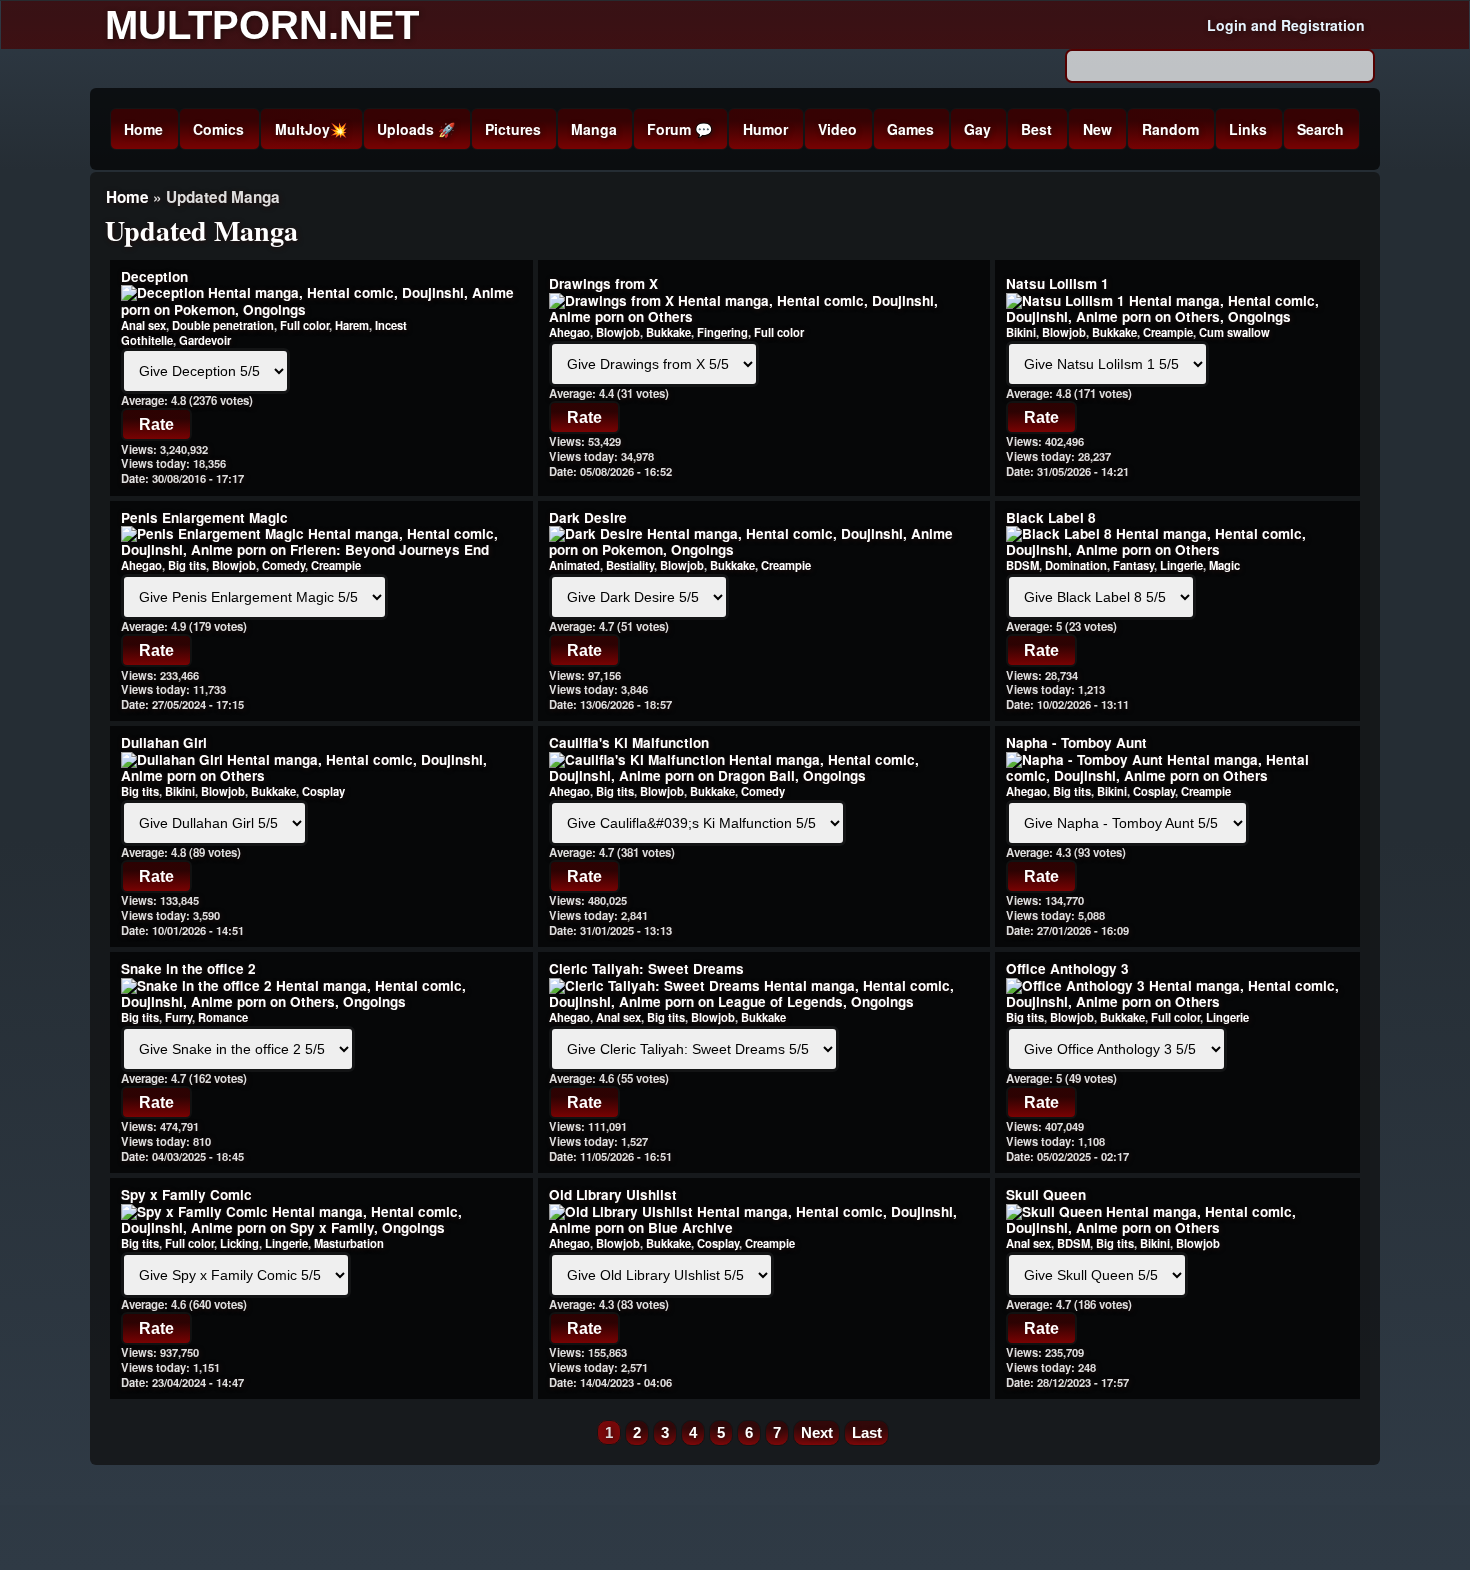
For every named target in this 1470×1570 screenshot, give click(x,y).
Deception (154, 276)
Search (1320, 129)
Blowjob (618, 332)
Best (1036, 129)
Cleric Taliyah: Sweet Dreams (646, 968)
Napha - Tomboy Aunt (1076, 742)
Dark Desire (588, 517)
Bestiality (630, 565)
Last (867, 1432)
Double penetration (223, 325)
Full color (304, 325)
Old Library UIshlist (613, 1194)
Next (817, 1432)
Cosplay (323, 791)
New (1097, 129)
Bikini (1021, 332)
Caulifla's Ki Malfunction (629, 742)
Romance (223, 1017)
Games (910, 129)
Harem (352, 325)
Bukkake (668, 332)
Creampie (1168, 332)
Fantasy (1133, 565)
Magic (1224, 565)
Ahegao (569, 332)
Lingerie (1181, 565)
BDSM (1022, 565)
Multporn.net (262, 25)
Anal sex (143, 325)
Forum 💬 (679, 129)
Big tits (187, 565)
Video (837, 129)
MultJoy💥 (311, 129)
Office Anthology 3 (1067, 968)
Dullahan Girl (164, 742)
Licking (239, 1243)
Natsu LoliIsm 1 (1057, 283)
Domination (1076, 565)
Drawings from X (603, 283)
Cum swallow (1234, 332)
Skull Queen (1046, 1194)
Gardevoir (205, 340)
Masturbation (349, 1243)
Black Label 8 (1051, 517)
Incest (391, 325)
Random (1170, 129)
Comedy (283, 565)
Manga (594, 129)
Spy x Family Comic (186, 1194)
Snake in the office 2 (188, 968)
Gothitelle (147, 340)
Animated (574, 565)
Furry (178, 1017)
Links (1248, 129)
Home (143, 129)
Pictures (513, 129)
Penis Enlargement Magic (204, 517)
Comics (218, 129)
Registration (1323, 25)
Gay (977, 129)
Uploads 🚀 (416, 129)
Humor (765, 129)
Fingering (722, 332)
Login (1227, 25)
